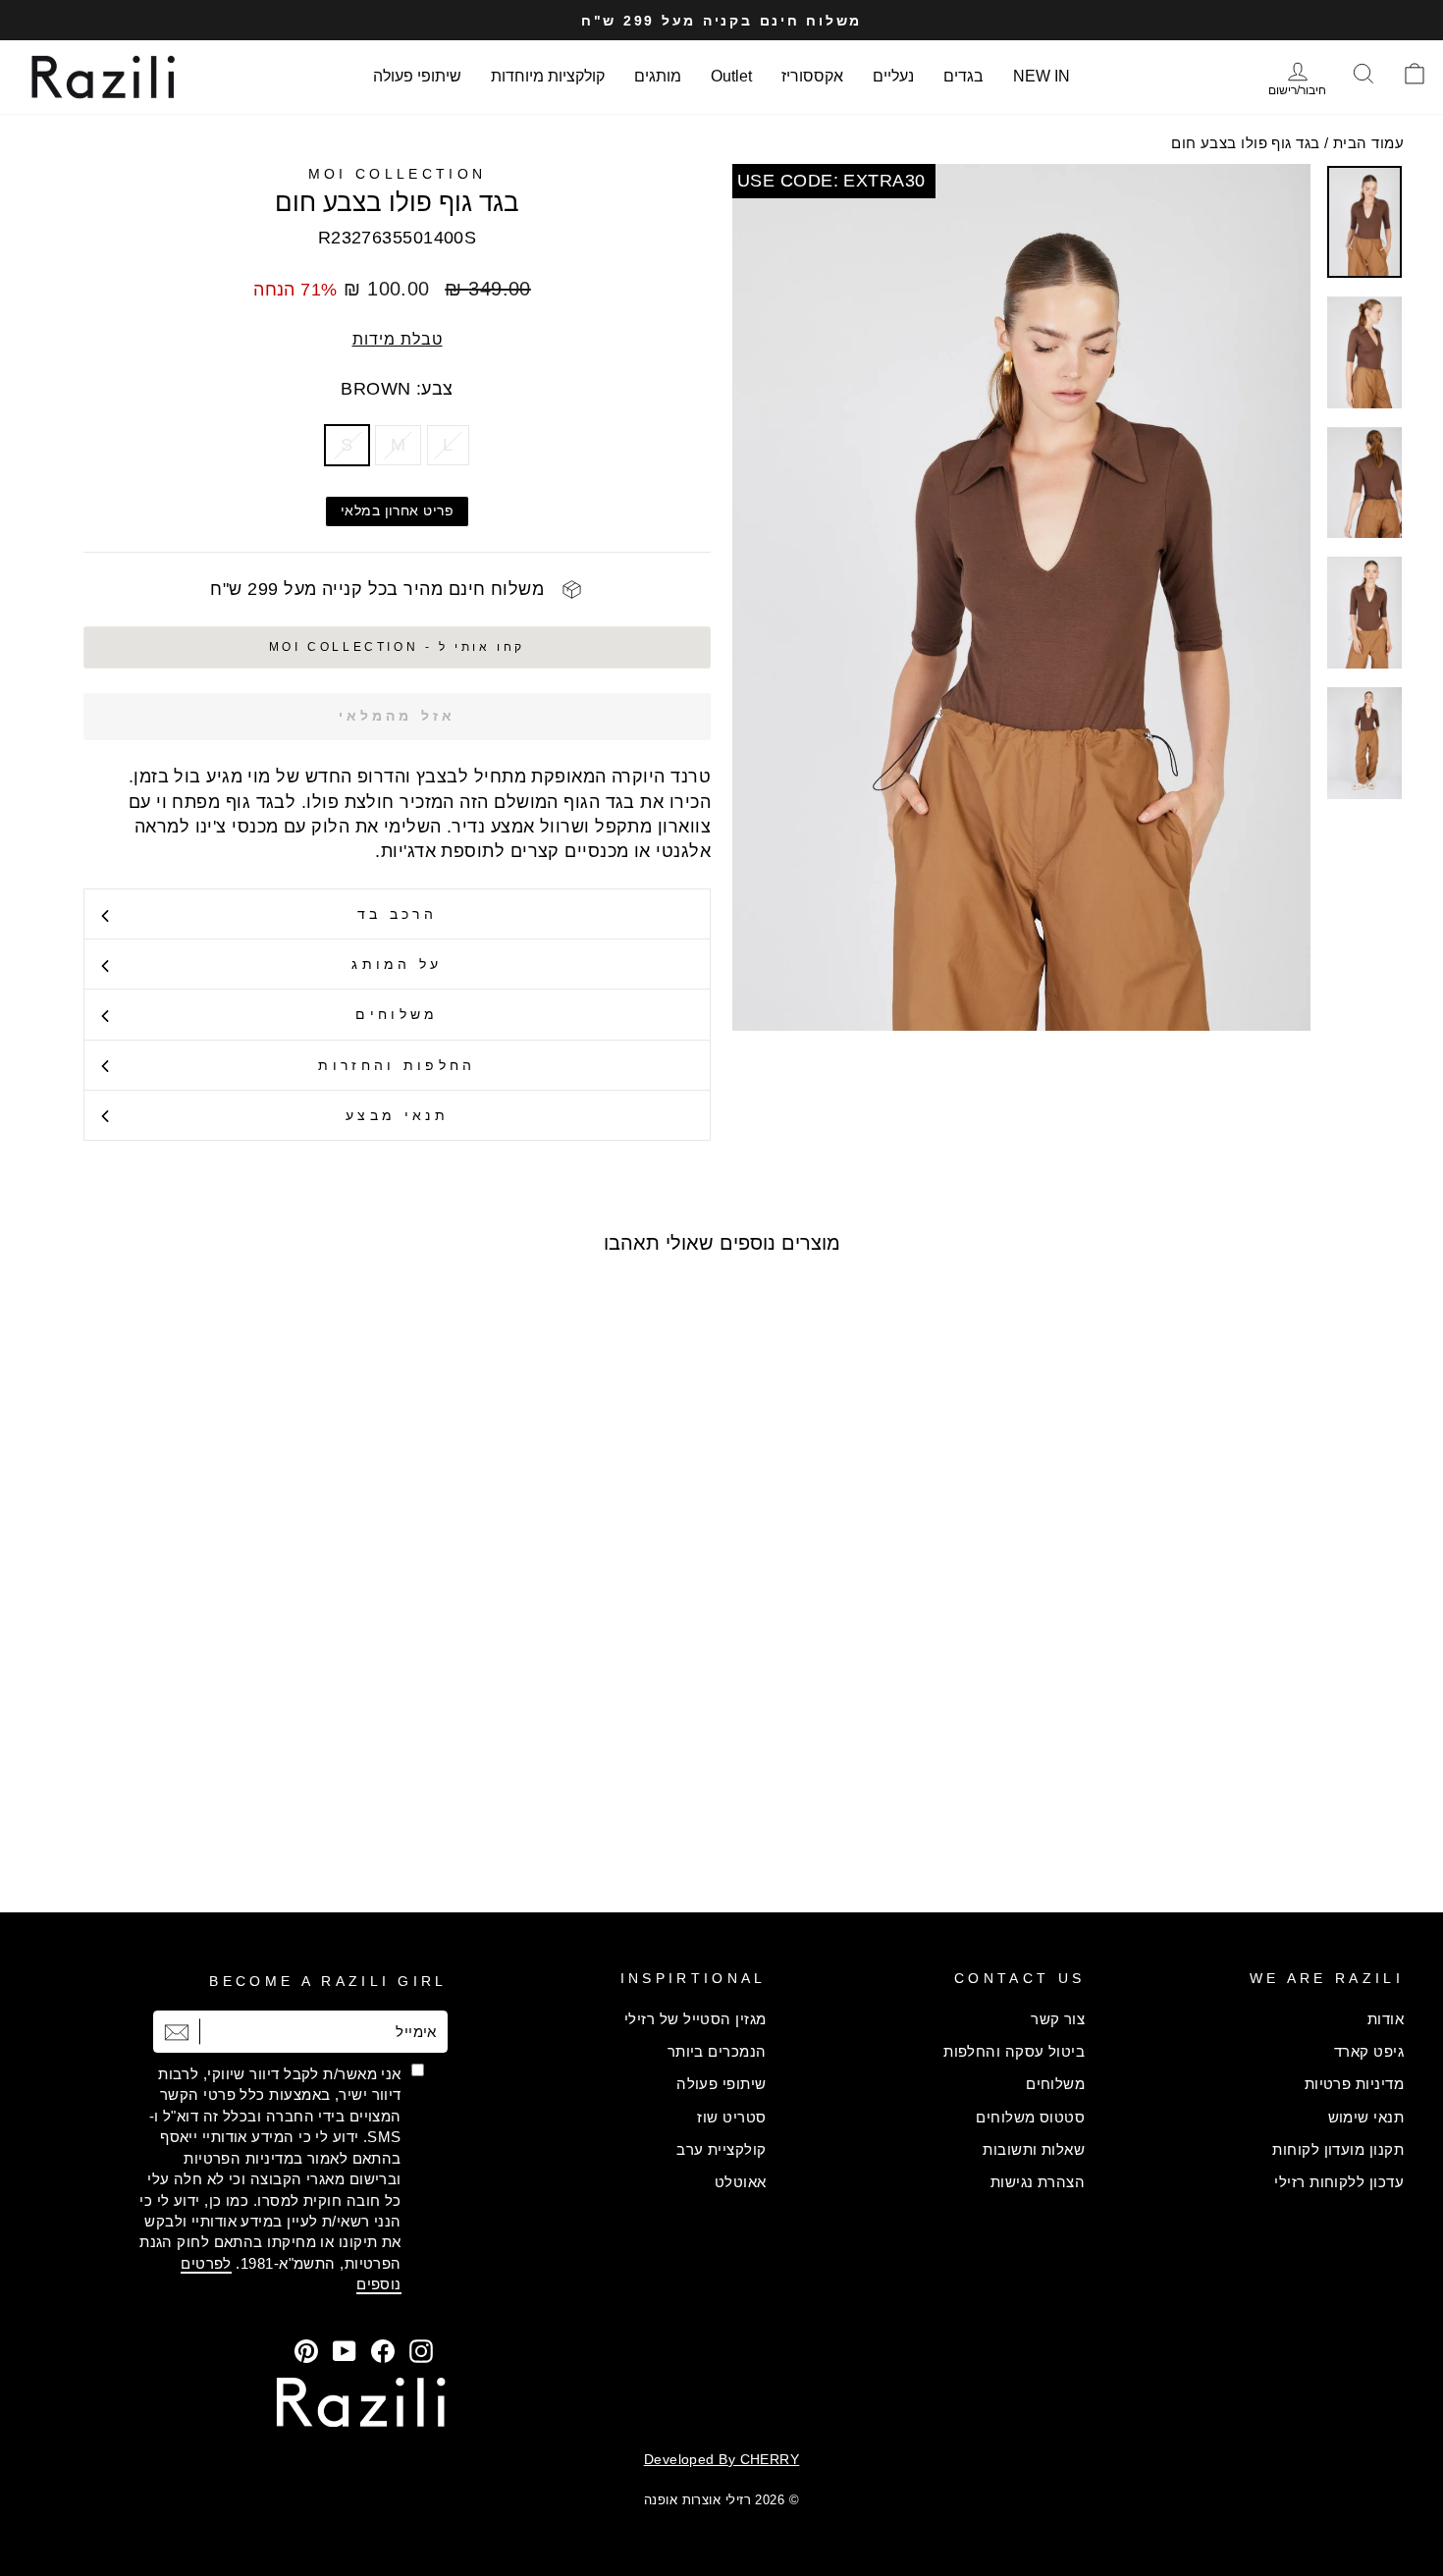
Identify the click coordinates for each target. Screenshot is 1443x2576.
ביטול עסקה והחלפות (1014, 2051)
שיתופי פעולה (417, 76)
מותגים (658, 76)
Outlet (731, 76)
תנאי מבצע (397, 1115)
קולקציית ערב (721, 2149)
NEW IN (1042, 76)
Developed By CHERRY (722, 2459)
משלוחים (397, 1014)
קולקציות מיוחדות (548, 76)
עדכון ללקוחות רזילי (1339, 2182)
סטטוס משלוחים (1030, 2117)
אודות (1386, 2019)
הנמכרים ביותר (717, 2051)
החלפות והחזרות (397, 1065)
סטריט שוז (731, 2117)
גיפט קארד (1369, 2051)
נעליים (893, 76)
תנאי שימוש (1366, 2117)
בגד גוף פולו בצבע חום (1245, 143)
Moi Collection (397, 174)
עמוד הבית (1368, 143)
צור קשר (1058, 2019)
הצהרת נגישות (1038, 2182)
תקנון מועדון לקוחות (1338, 2149)
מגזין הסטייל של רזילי (695, 2019)
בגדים (963, 76)
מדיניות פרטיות (1354, 2084)
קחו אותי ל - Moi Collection (397, 647)
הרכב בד (397, 914)
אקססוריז (812, 76)
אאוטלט (741, 2182)
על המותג (397, 964)
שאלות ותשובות (1034, 2149)
